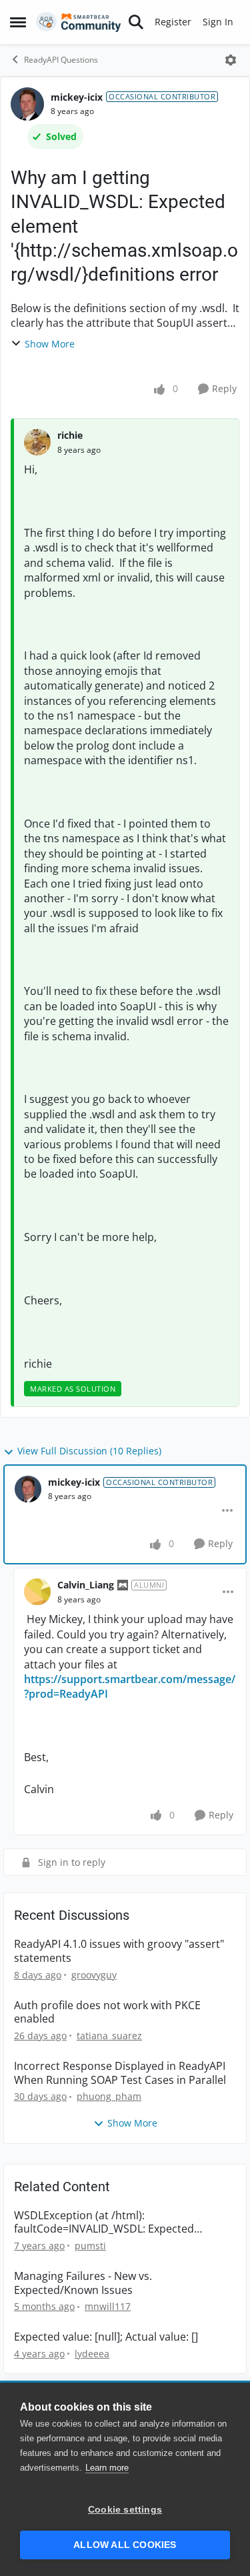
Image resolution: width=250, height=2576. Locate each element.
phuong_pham (109, 2096)
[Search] (136, 22)
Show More (50, 344)
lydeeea (92, 2354)
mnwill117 (108, 2306)
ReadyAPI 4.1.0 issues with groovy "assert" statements (119, 1951)
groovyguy (94, 1975)
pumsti (90, 2246)
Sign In (218, 22)
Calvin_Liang (86, 1585)
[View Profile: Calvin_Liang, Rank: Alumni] (37, 1592)
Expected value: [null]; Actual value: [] (106, 2337)
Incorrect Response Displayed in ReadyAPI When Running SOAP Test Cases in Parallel (120, 2073)
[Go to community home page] (79, 22)
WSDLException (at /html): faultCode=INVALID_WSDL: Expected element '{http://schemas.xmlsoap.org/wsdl (124, 2223)
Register (173, 22)
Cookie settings (125, 2510)
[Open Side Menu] (18, 22)
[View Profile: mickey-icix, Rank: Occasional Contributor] (27, 104)
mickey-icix (77, 97)
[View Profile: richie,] (37, 442)
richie (70, 435)
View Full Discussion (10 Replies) (89, 1451)
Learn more (107, 2468)
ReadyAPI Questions (61, 60)
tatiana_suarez (109, 2036)
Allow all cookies (125, 2545)
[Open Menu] (231, 60)
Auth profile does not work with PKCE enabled (107, 2013)
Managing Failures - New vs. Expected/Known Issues (83, 2283)
